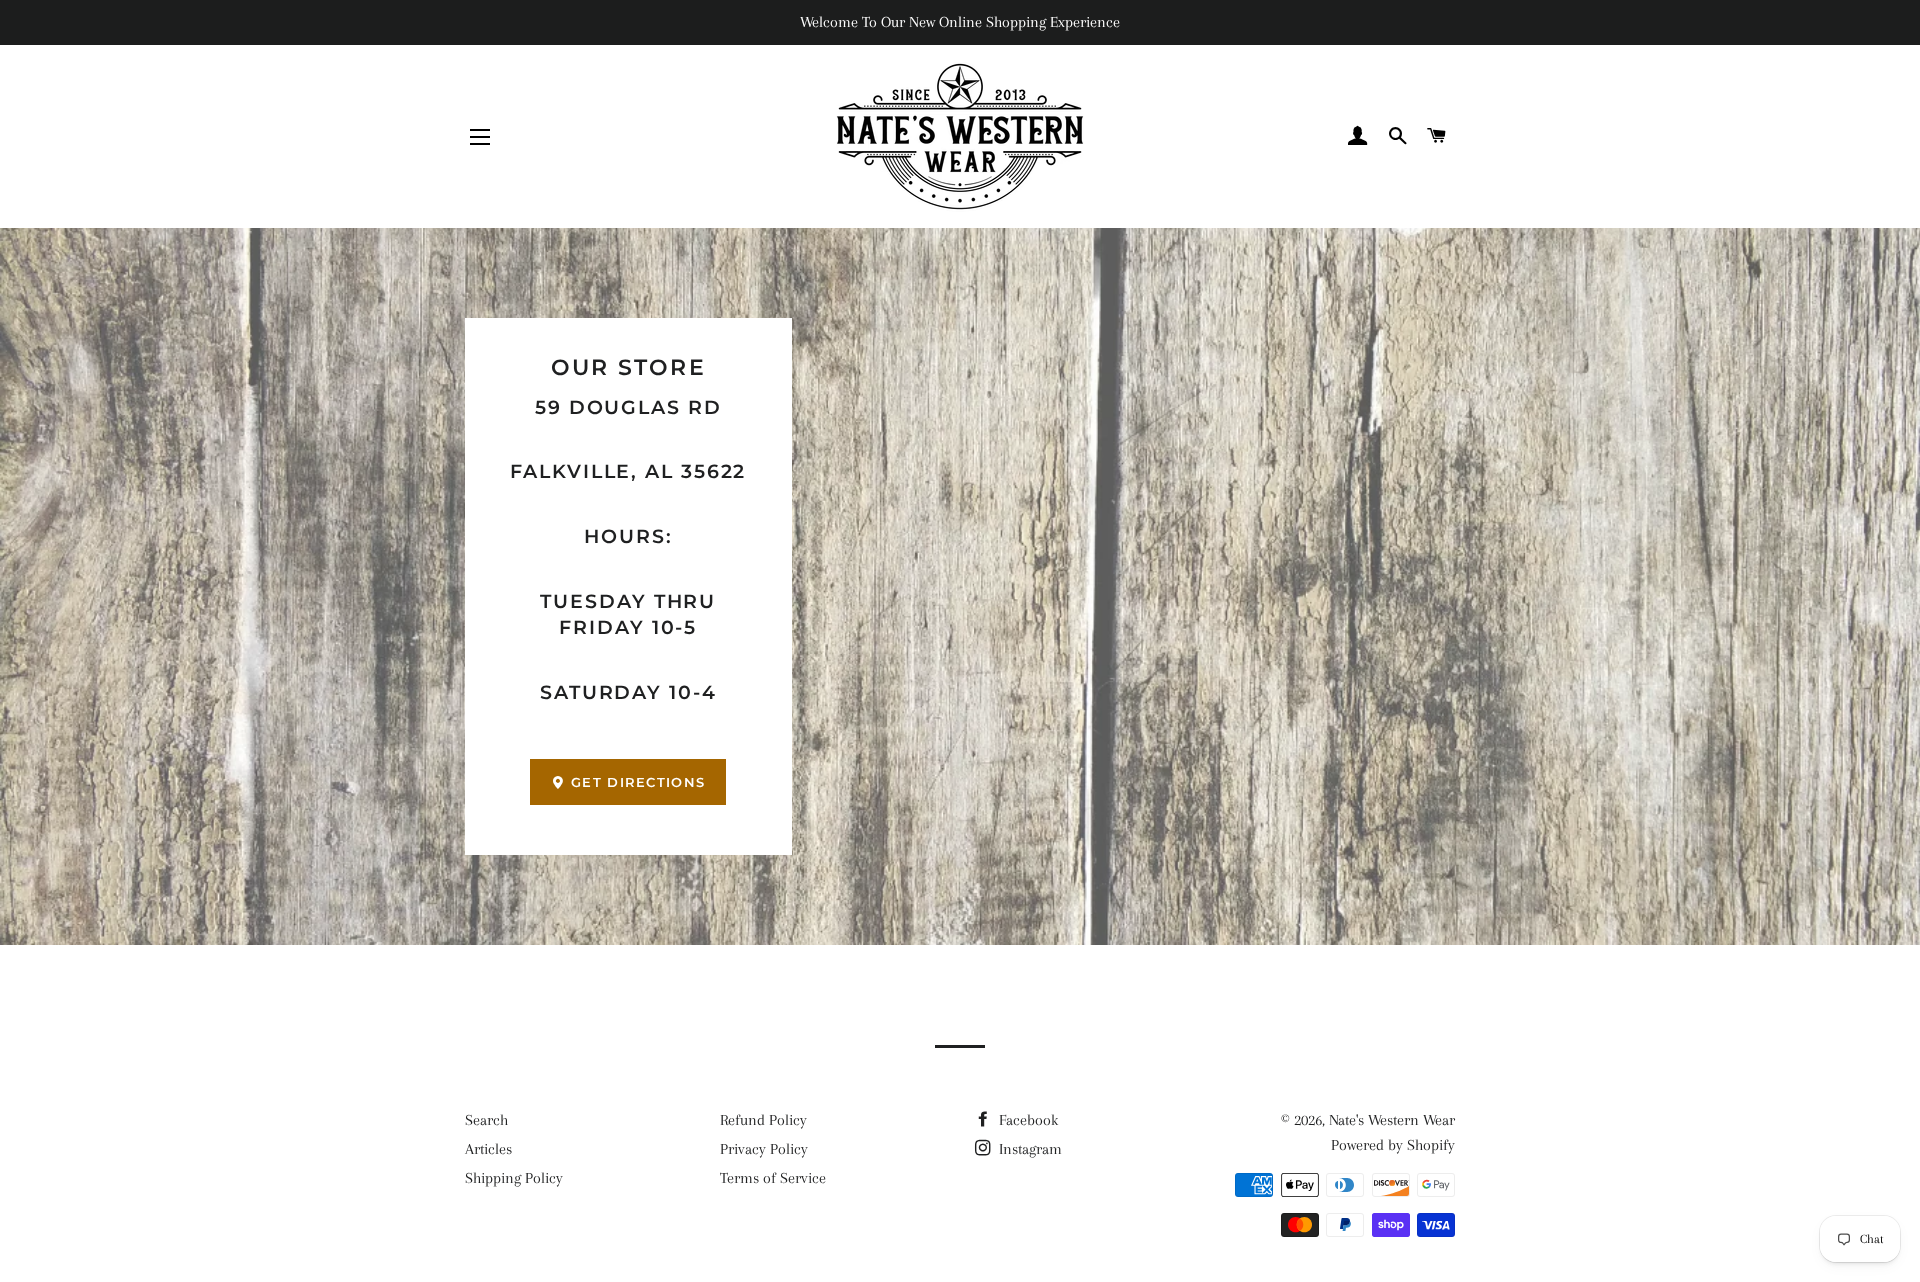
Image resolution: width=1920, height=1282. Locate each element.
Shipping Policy (514, 1178)
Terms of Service (773, 1178)
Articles (488, 1149)
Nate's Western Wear (1392, 1120)
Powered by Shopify (1393, 1145)
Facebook (1026, 1120)
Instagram (1028, 1149)
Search (486, 1120)
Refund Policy (763, 1120)
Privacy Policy (764, 1149)
